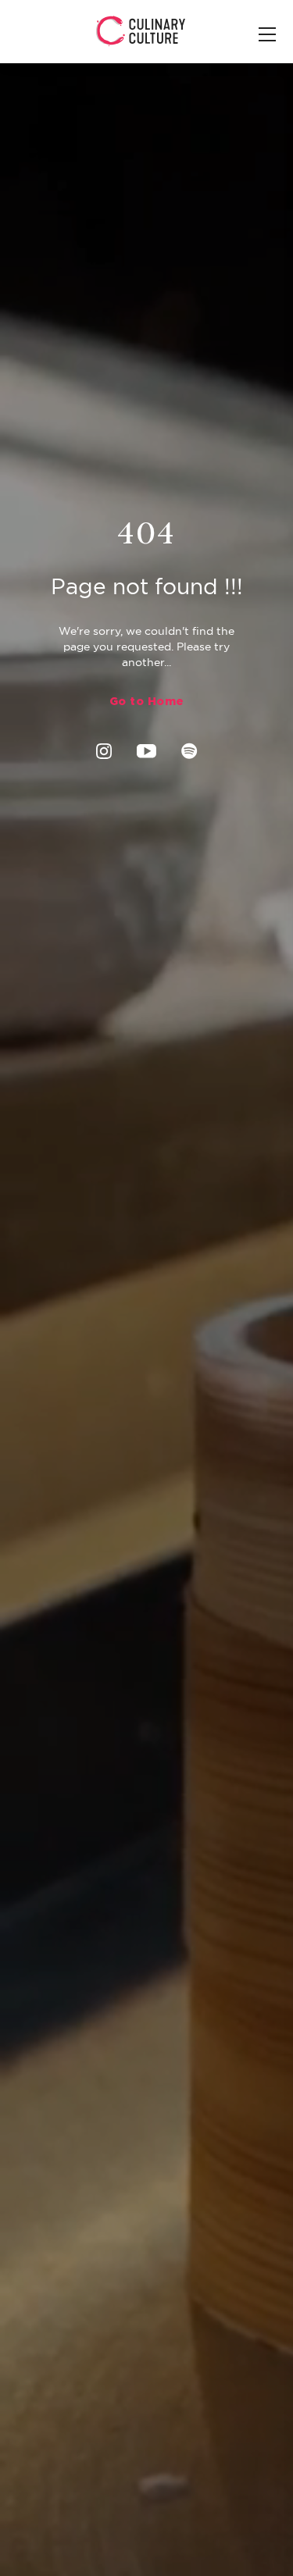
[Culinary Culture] (141, 30)
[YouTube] (146, 750)
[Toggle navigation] (267, 36)
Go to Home (147, 701)
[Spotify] (189, 750)
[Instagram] (104, 750)
